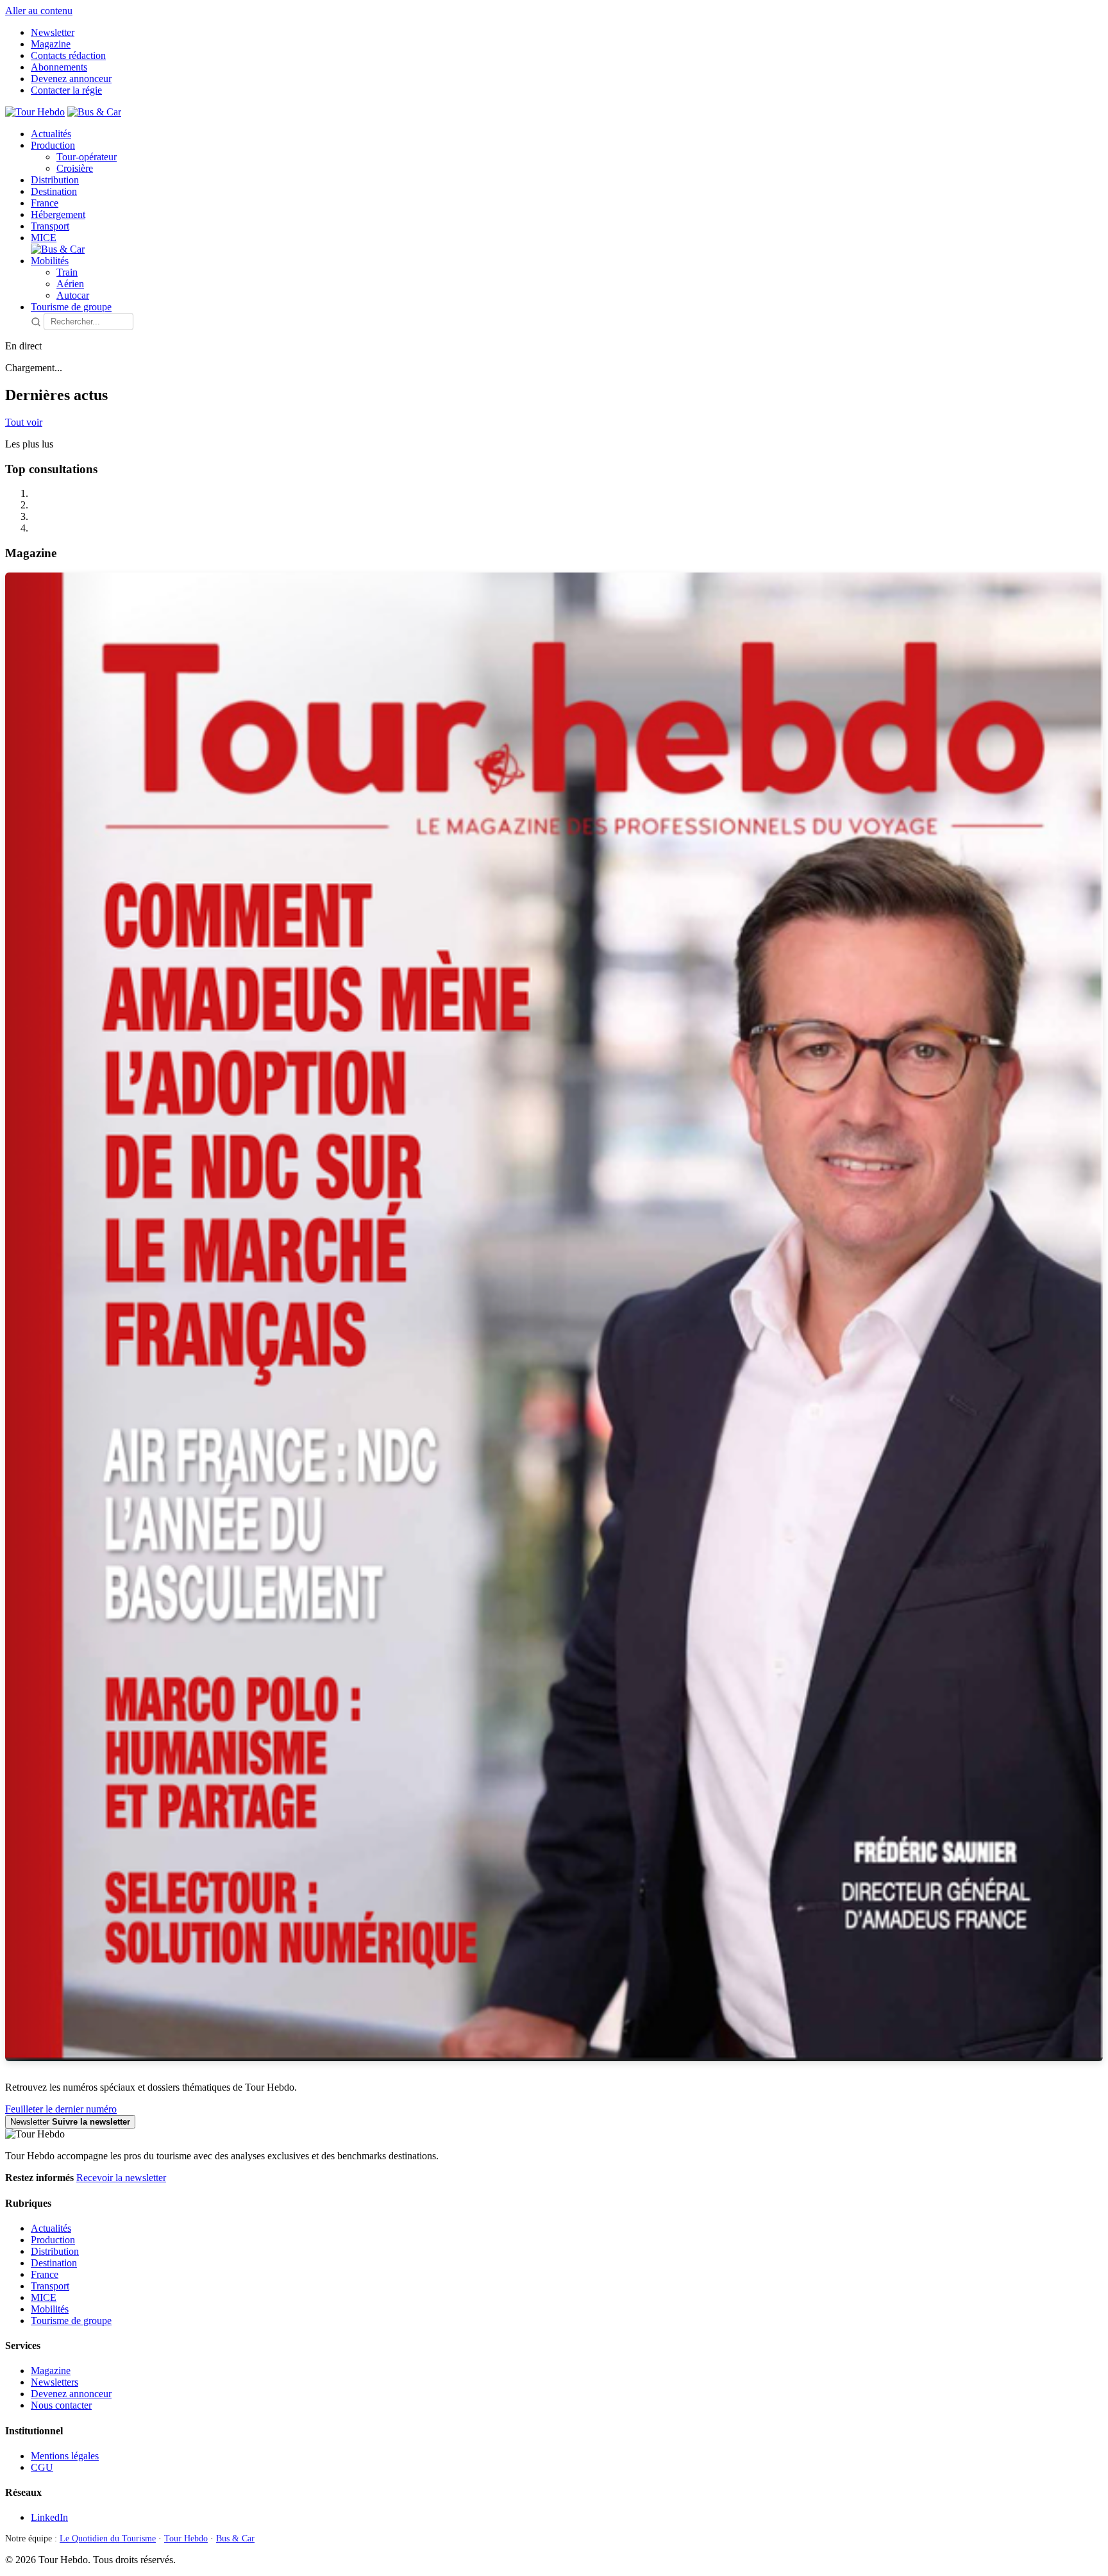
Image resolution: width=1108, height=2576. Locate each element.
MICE (44, 238)
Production (53, 145)
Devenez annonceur (71, 79)
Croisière (75, 168)
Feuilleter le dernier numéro (61, 2109)
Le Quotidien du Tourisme (108, 2538)
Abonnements (59, 67)
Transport (50, 226)
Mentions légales (65, 2456)
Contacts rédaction (68, 55)
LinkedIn (49, 2517)
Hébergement (58, 214)
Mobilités (50, 261)
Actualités (51, 134)
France (45, 203)
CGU (42, 2467)
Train (67, 272)
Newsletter (53, 32)
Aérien (70, 284)
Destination (54, 191)
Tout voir (24, 422)
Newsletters (55, 2382)
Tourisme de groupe (71, 307)
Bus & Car (235, 2538)
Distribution (55, 180)
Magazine (51, 44)
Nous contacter (61, 2405)
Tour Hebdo (186, 2538)
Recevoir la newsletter (121, 2178)
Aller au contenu (39, 11)
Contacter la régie (66, 90)
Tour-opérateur (87, 157)
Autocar (73, 295)
